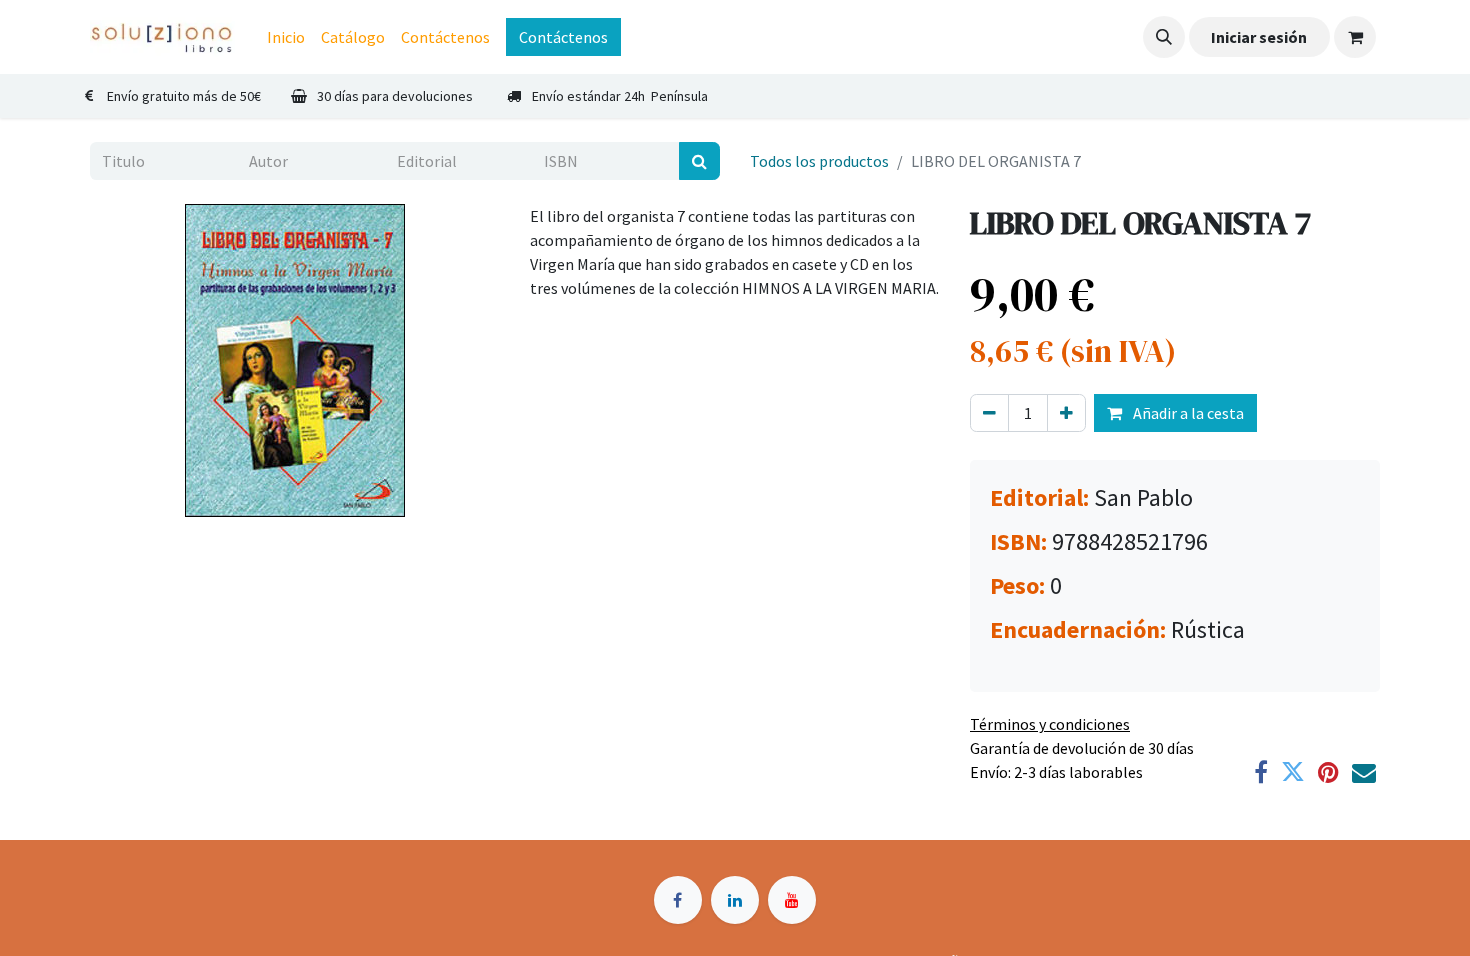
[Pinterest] (1328, 772)
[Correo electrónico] (1364, 772)
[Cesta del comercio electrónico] (1355, 37)
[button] (1164, 37)
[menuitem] (286, 37)
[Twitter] (1293, 772)
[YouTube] (792, 900)
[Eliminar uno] (989, 413)
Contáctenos (563, 37)
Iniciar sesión (1259, 37)
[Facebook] (1261, 772)
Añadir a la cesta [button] (1187, 413)
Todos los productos (819, 161)
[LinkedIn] (735, 900)
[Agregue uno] (1066, 413)
